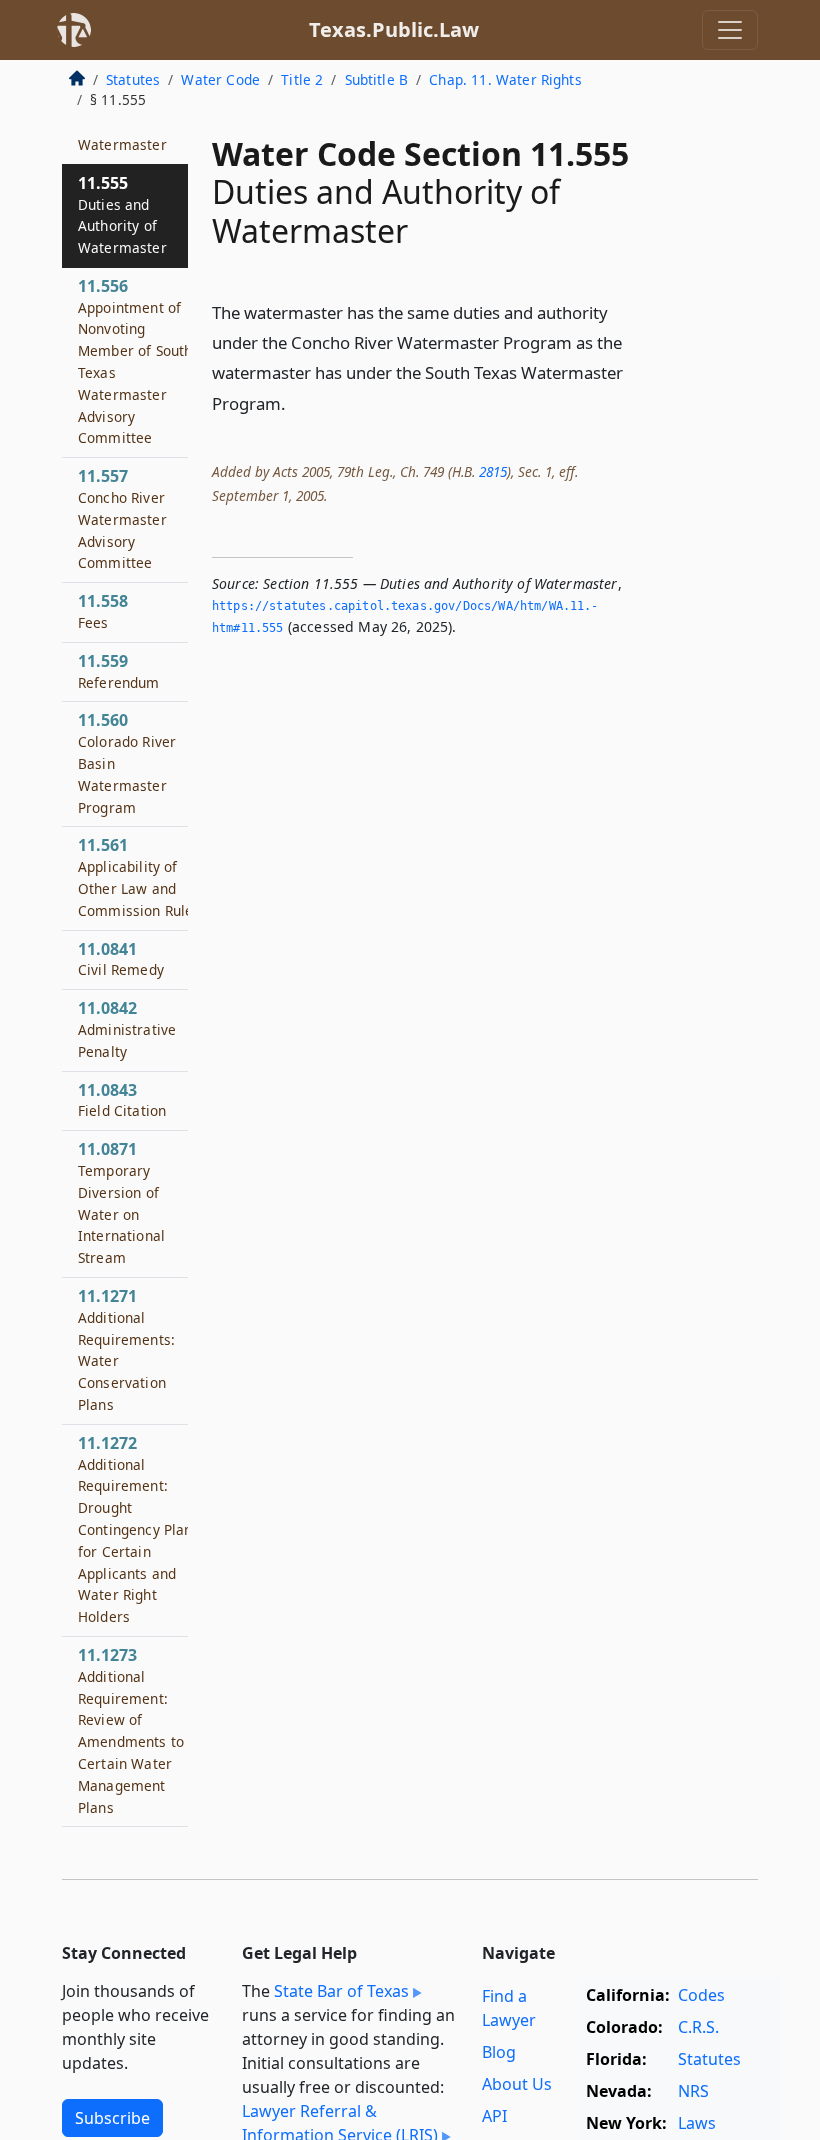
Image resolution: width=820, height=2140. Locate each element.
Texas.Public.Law (394, 29)
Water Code (220, 79)
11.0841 (121, 959)
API (494, 2116)
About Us (517, 2084)
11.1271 (126, 1349)
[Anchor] (297, 402)
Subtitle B (377, 79)
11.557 (122, 518)
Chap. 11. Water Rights (505, 79)
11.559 (119, 671)
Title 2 (302, 79)
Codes (701, 1995)
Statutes (133, 79)
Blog (499, 2052)
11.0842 (127, 1029)
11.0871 (121, 1202)
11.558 (103, 611)
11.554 (122, 133)
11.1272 (139, 1529)
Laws (697, 2123)
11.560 (127, 762)
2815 (493, 471)
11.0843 (122, 1100)
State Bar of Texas (341, 1991)
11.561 (139, 876)
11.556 (135, 361)
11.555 (122, 214)
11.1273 (131, 1730)
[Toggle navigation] (730, 30)
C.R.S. (698, 2027)
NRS (693, 2091)
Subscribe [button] (112, 2118)
